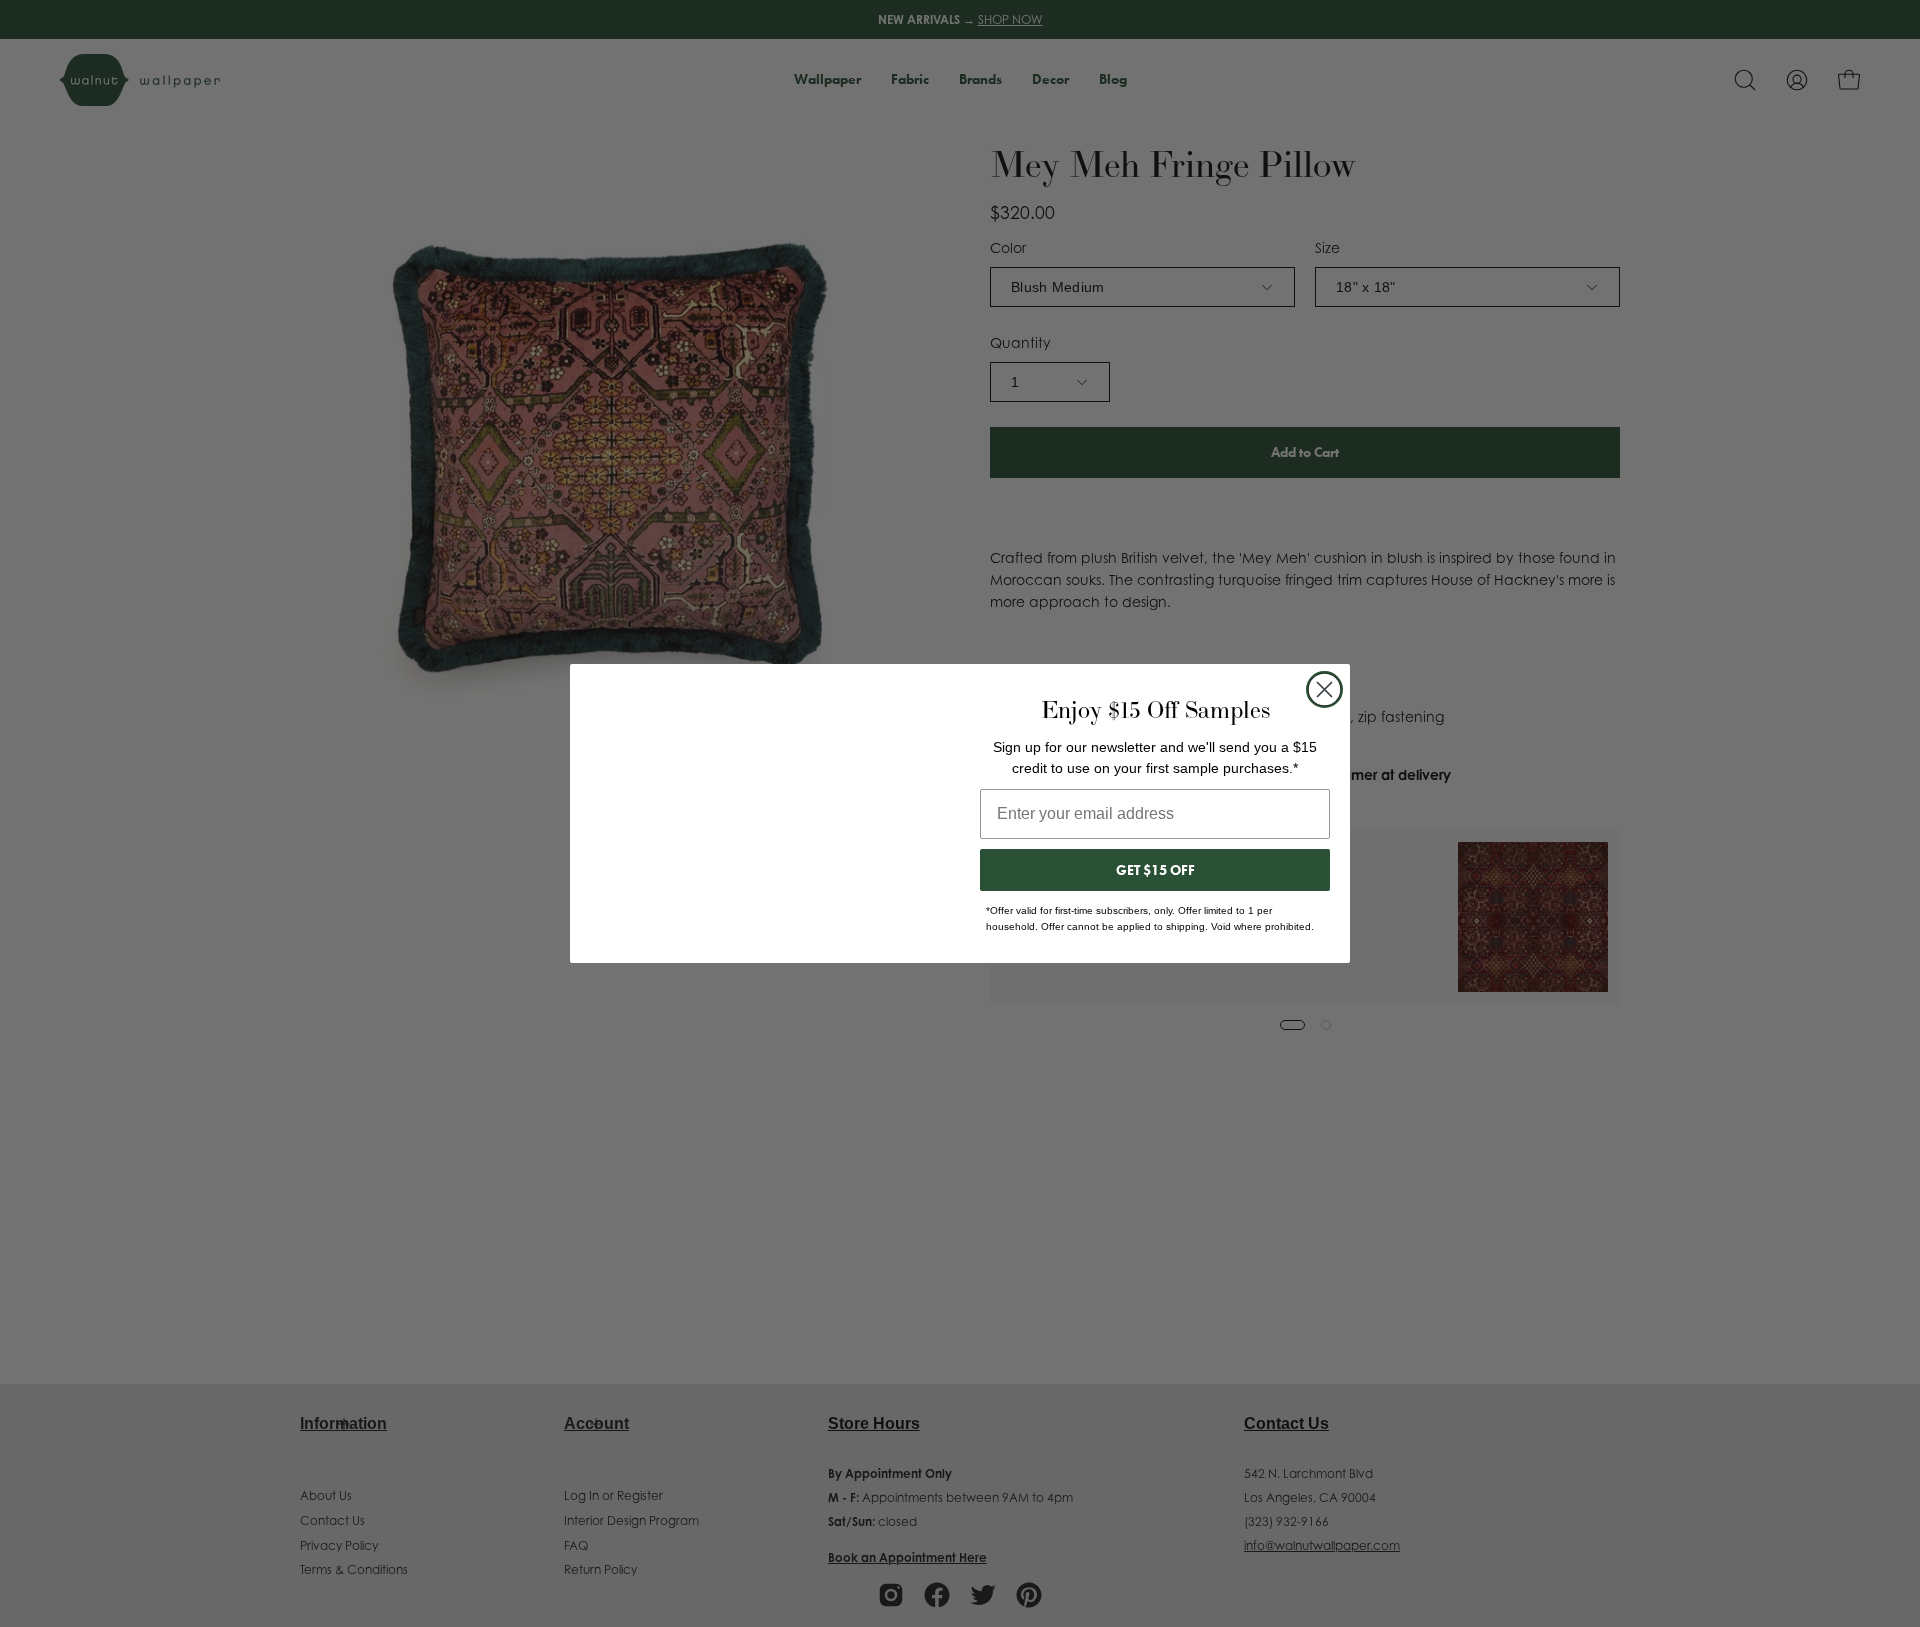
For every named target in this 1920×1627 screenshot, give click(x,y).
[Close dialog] (1324, 689)
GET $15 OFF (1155, 870)
